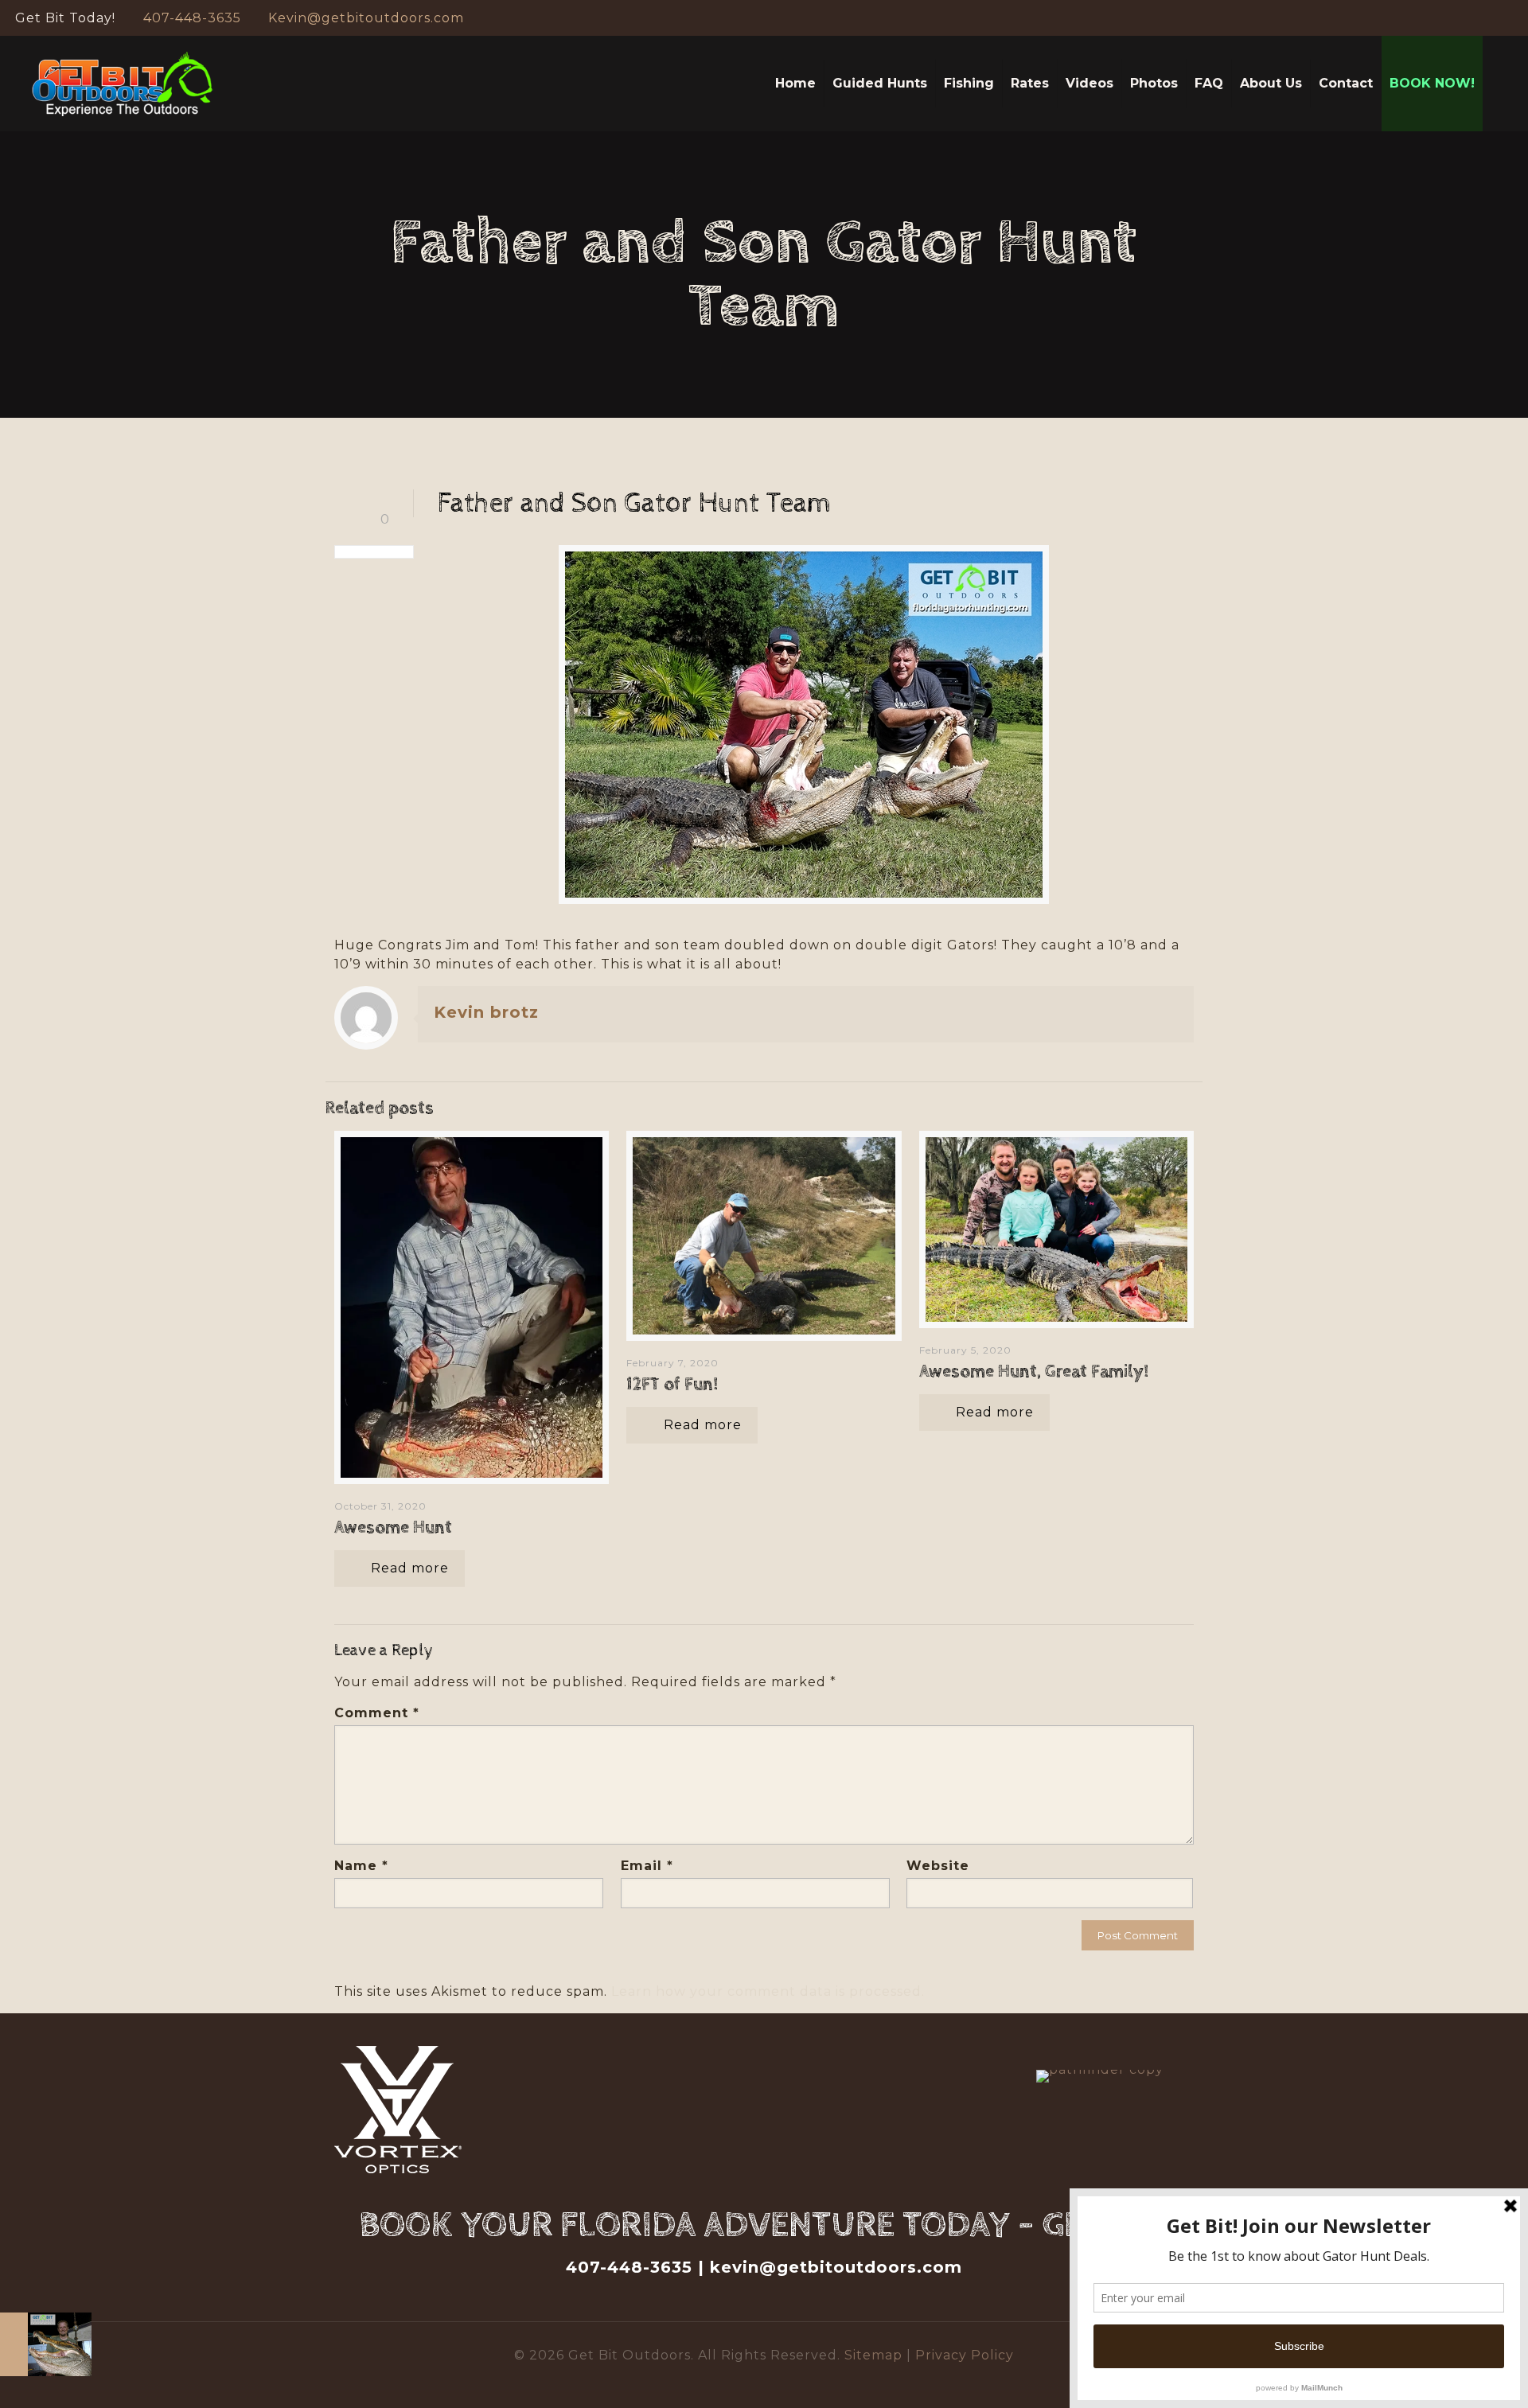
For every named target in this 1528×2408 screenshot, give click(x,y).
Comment (377, 1713)
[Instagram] (1505, 18)
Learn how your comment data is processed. (768, 1991)
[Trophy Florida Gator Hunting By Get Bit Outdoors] (123, 84)
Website (938, 1866)
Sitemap (875, 2355)
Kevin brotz (486, 1012)
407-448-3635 (192, 18)
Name (361, 1866)
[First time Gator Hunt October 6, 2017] (46, 2344)
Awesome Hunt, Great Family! (1034, 1372)
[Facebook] (1462, 18)
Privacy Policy (965, 2355)
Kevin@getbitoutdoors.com (366, 18)
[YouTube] (1483, 18)
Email (647, 1866)
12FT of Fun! (672, 1385)
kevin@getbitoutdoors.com (836, 2267)
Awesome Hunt (393, 1528)
